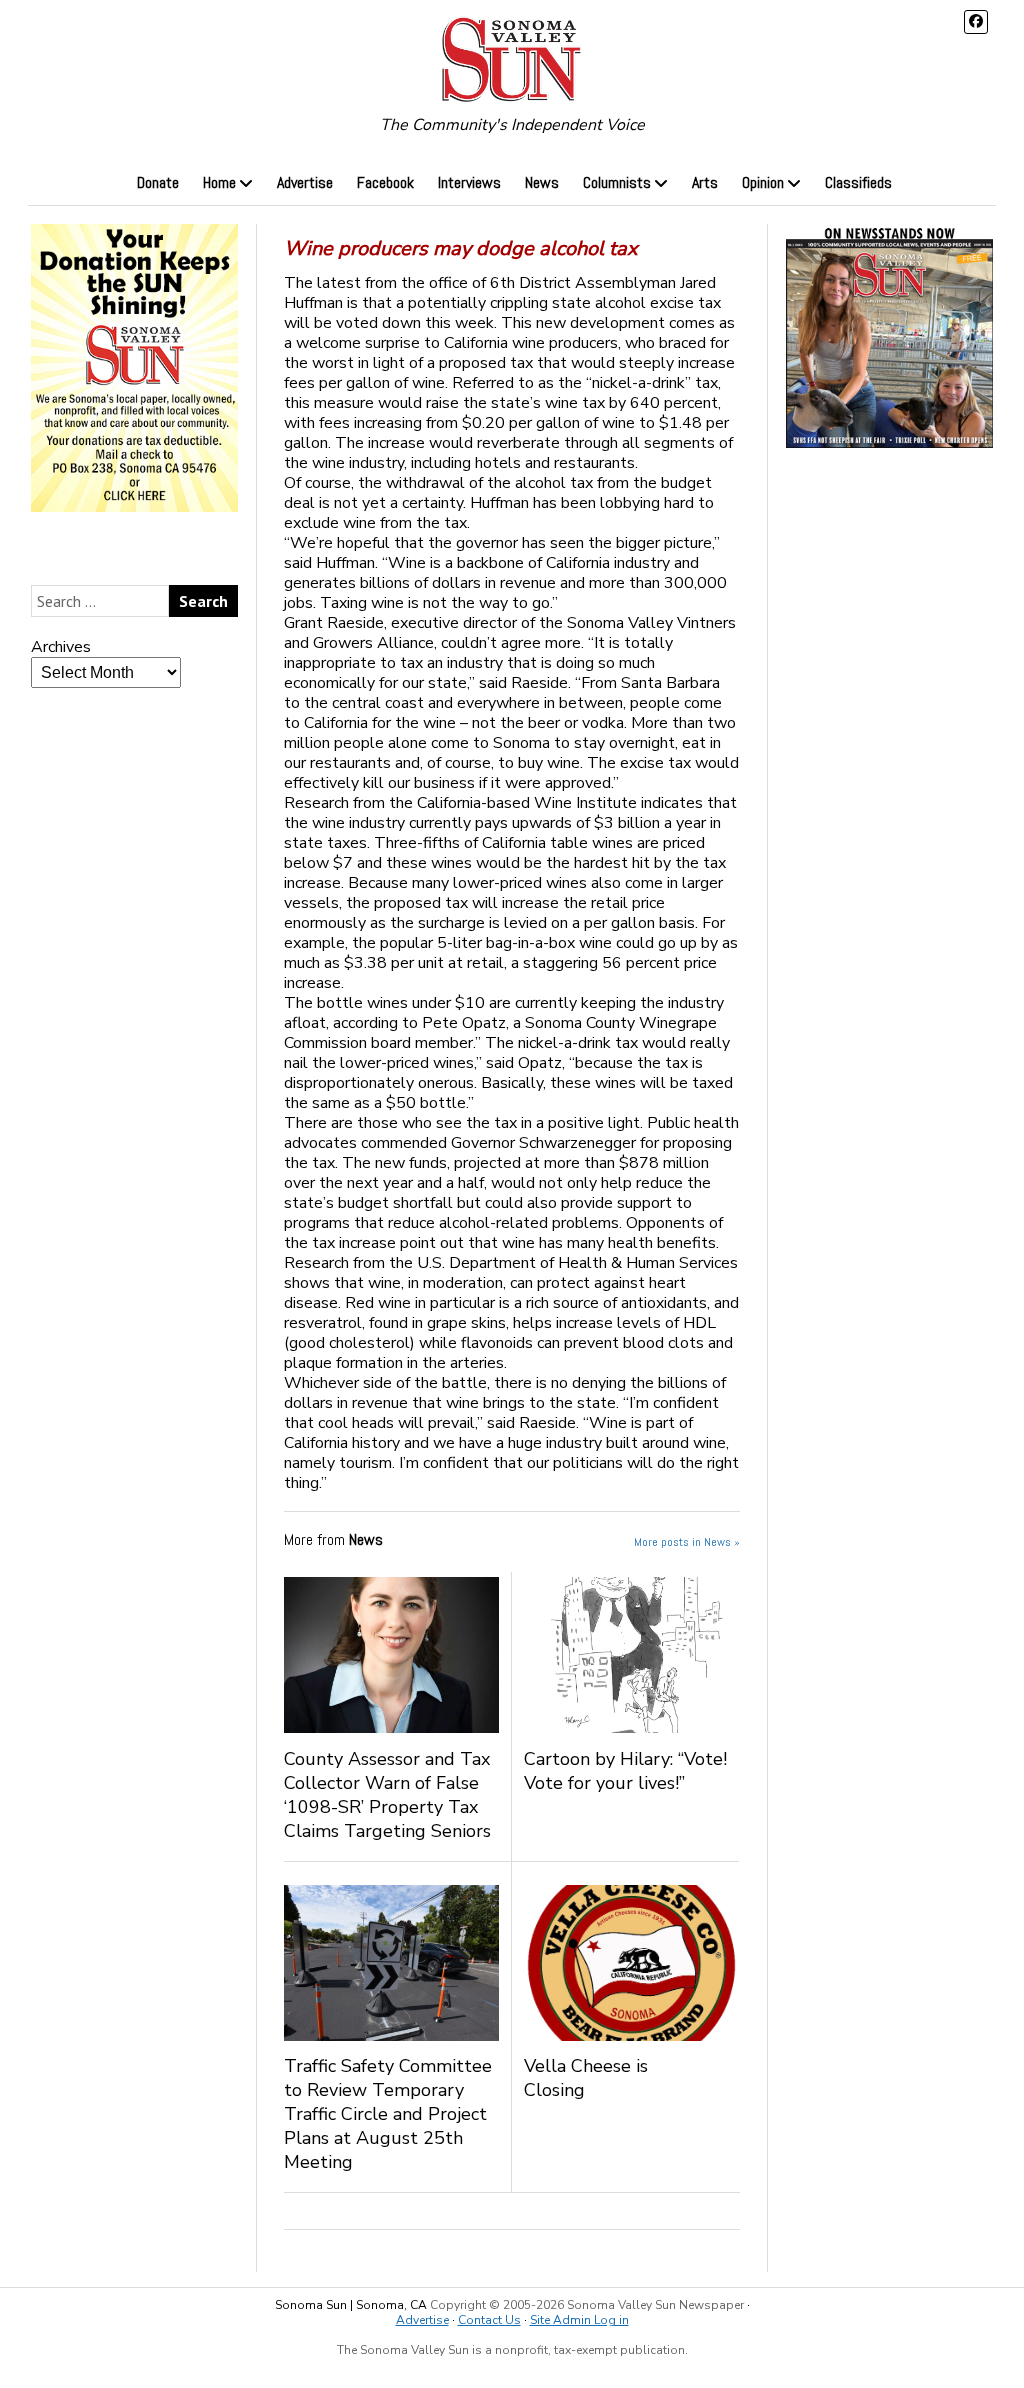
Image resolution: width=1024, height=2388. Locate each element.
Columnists (617, 182)
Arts (705, 182)
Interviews (469, 182)
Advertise (305, 182)
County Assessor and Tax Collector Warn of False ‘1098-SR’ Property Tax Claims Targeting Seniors (387, 1795)
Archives (61, 647)
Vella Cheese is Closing (586, 2078)
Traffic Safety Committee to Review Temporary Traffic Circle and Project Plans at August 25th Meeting (388, 2114)
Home (219, 182)
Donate (158, 182)
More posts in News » (687, 1542)
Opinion (763, 182)
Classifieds (858, 182)
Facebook (385, 182)
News (542, 182)
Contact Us (489, 2320)
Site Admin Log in (579, 2320)
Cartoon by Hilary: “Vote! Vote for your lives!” (625, 1771)
